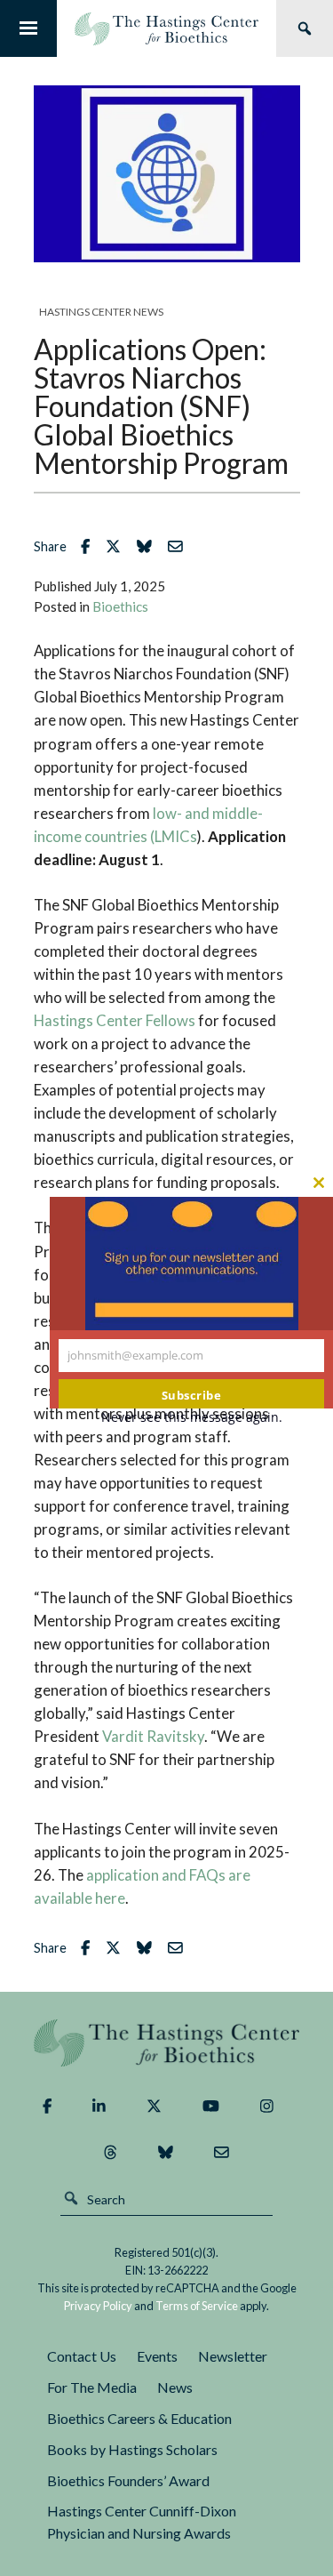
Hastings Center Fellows (115, 1020)
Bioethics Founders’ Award (128, 2480)
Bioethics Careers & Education (139, 2418)
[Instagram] (267, 2107)
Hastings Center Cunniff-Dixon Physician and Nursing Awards (142, 2522)
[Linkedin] (99, 2107)
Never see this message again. (192, 1417)
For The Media (92, 2387)
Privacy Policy (98, 2306)
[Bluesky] (166, 2153)
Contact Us (82, 2356)
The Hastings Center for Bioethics (166, 28)
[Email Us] (222, 2153)
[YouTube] (211, 2107)
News (175, 2387)
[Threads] (111, 2153)
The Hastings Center (167, 2043)
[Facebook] (47, 2107)
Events (157, 2356)
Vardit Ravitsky (153, 1736)
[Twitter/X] (154, 2107)
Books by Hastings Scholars (132, 2449)
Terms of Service (197, 2306)
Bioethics (120, 606)
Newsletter (233, 2356)
